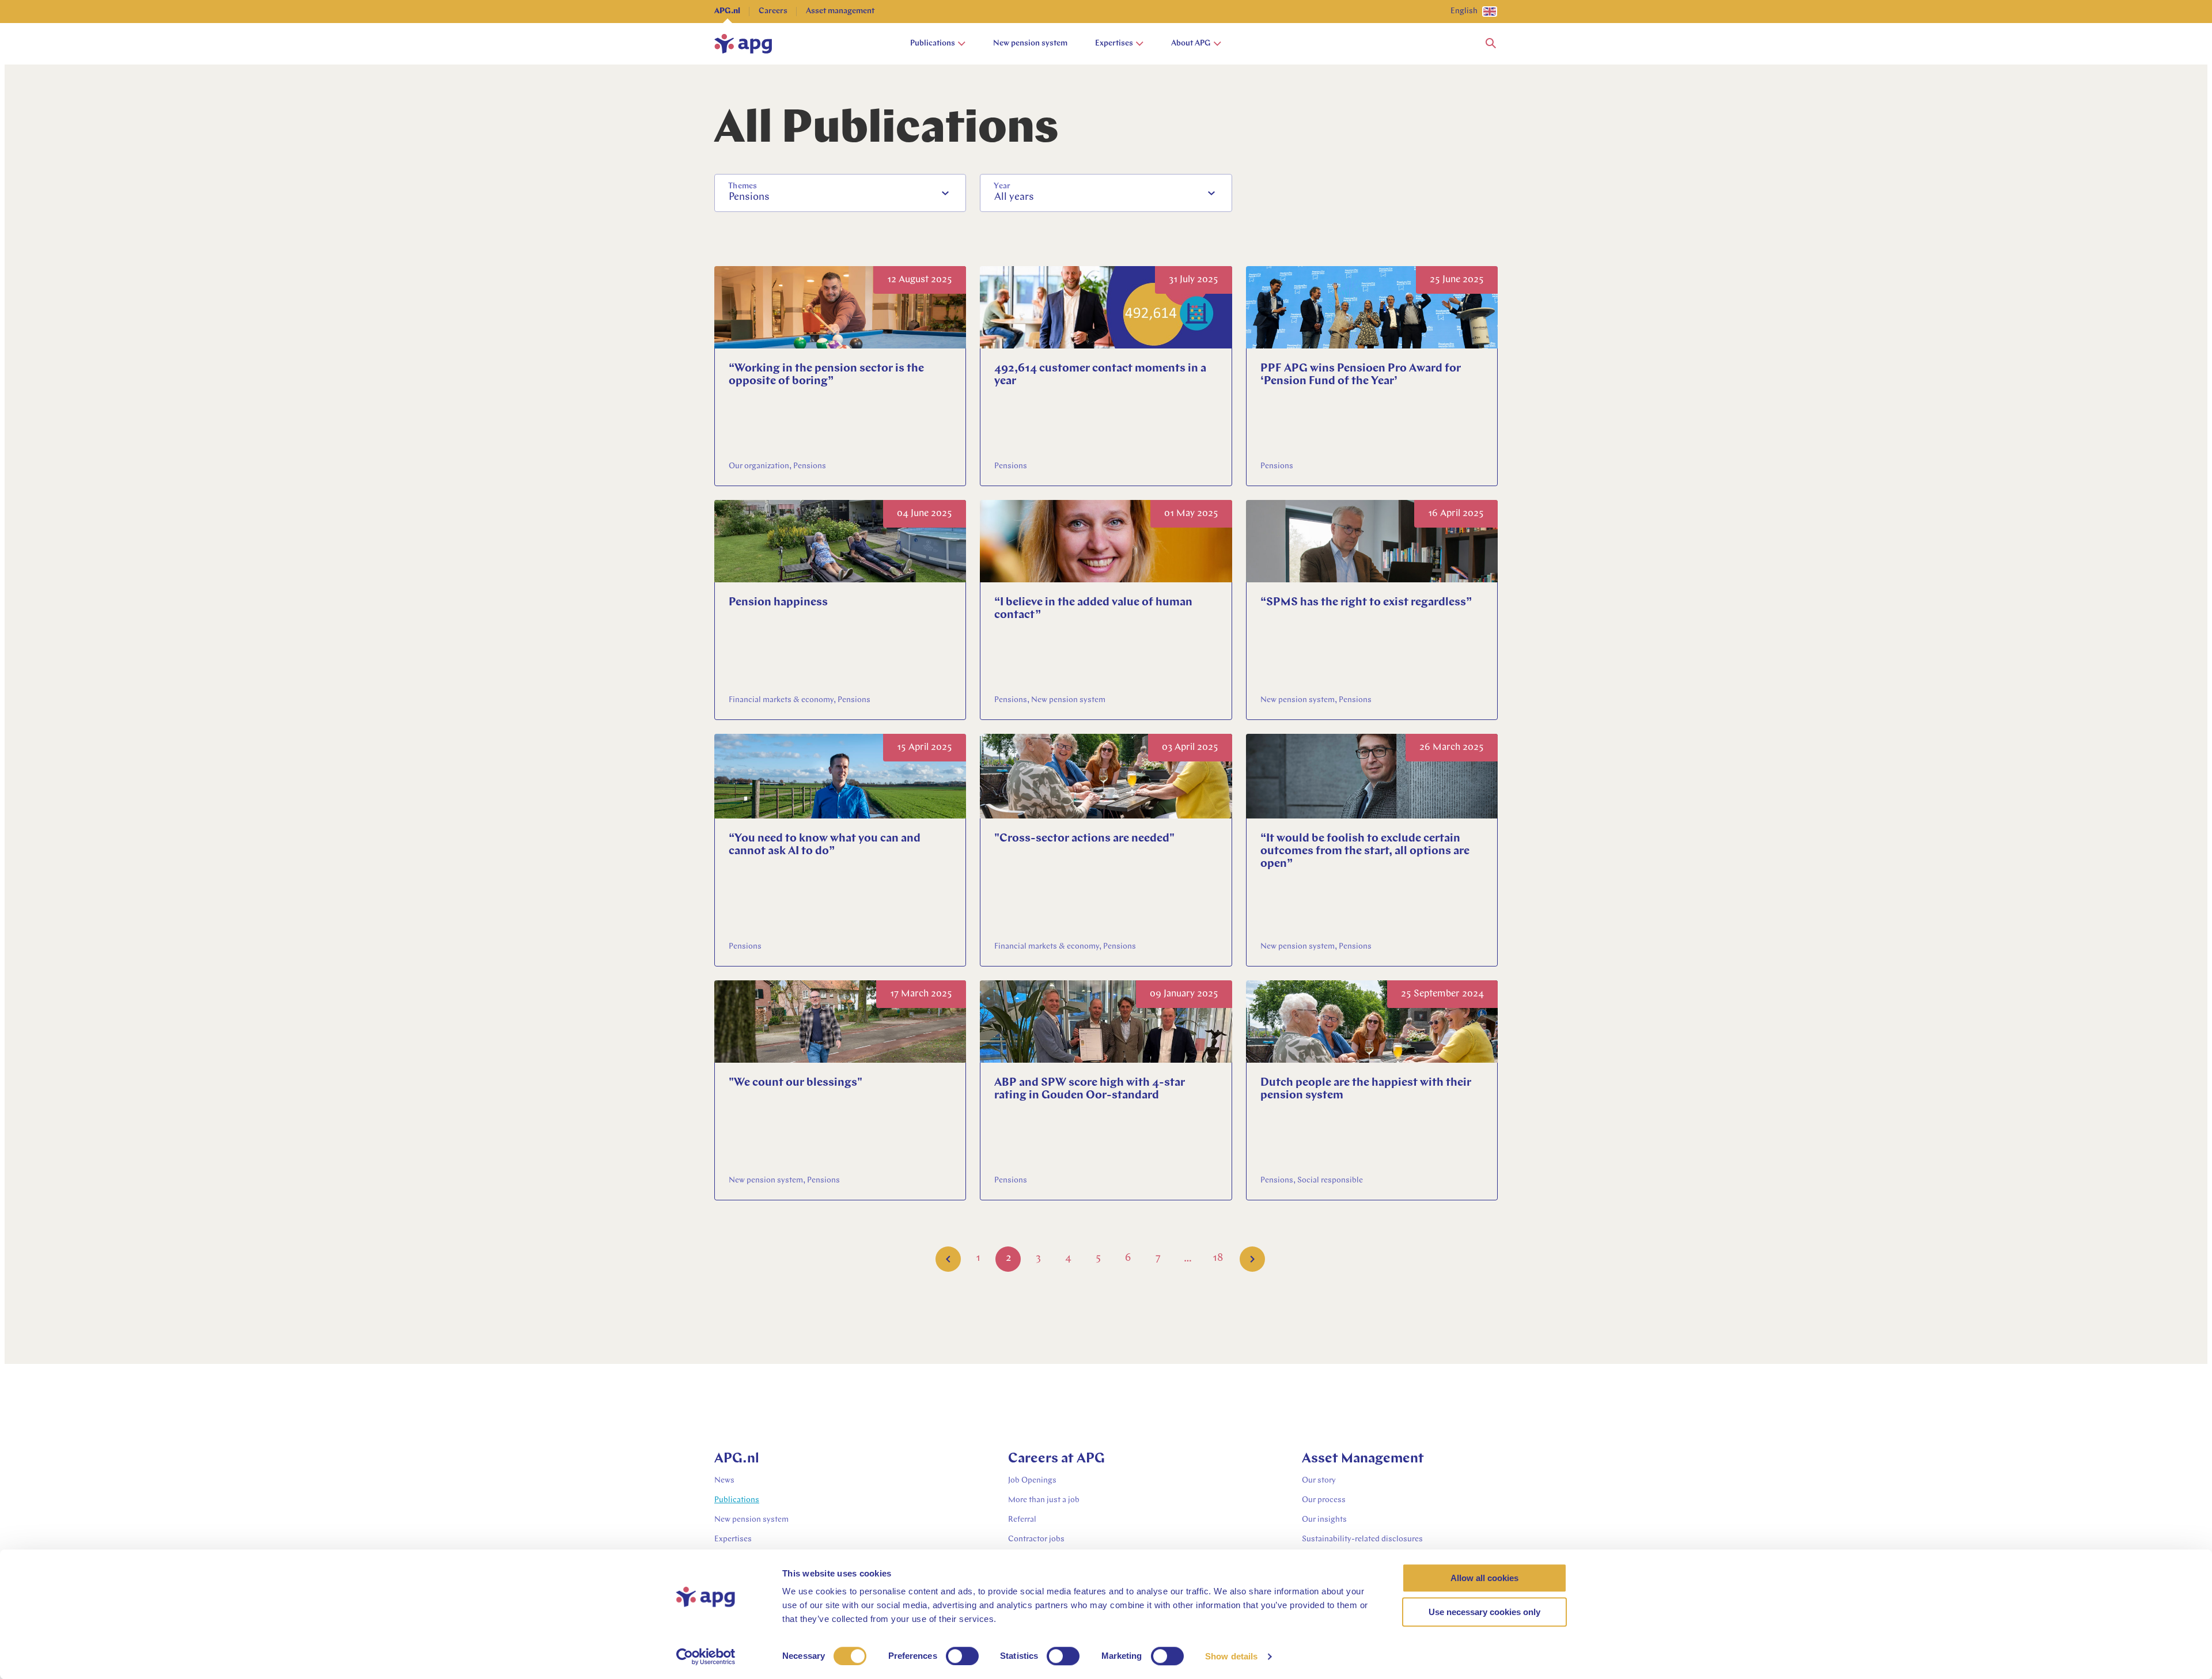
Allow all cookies (1484, 1578)
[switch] (962, 1656)
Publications (933, 43)
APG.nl (727, 11)
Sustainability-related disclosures (1362, 1539)
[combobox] (840, 193)
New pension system (1030, 43)
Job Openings (1032, 1481)
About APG (1191, 43)
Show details (1231, 1656)
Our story (1319, 1481)
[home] (743, 44)
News (724, 1481)
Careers (773, 11)
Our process (1324, 1500)
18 (1218, 1259)
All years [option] (1014, 198)
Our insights (1324, 1520)
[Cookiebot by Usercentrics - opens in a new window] (706, 1657)
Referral (1022, 1520)
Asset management (840, 11)
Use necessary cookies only (1484, 1612)
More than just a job (1044, 1500)
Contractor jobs (1036, 1539)
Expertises (1114, 43)
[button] (1491, 44)
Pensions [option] (749, 198)
